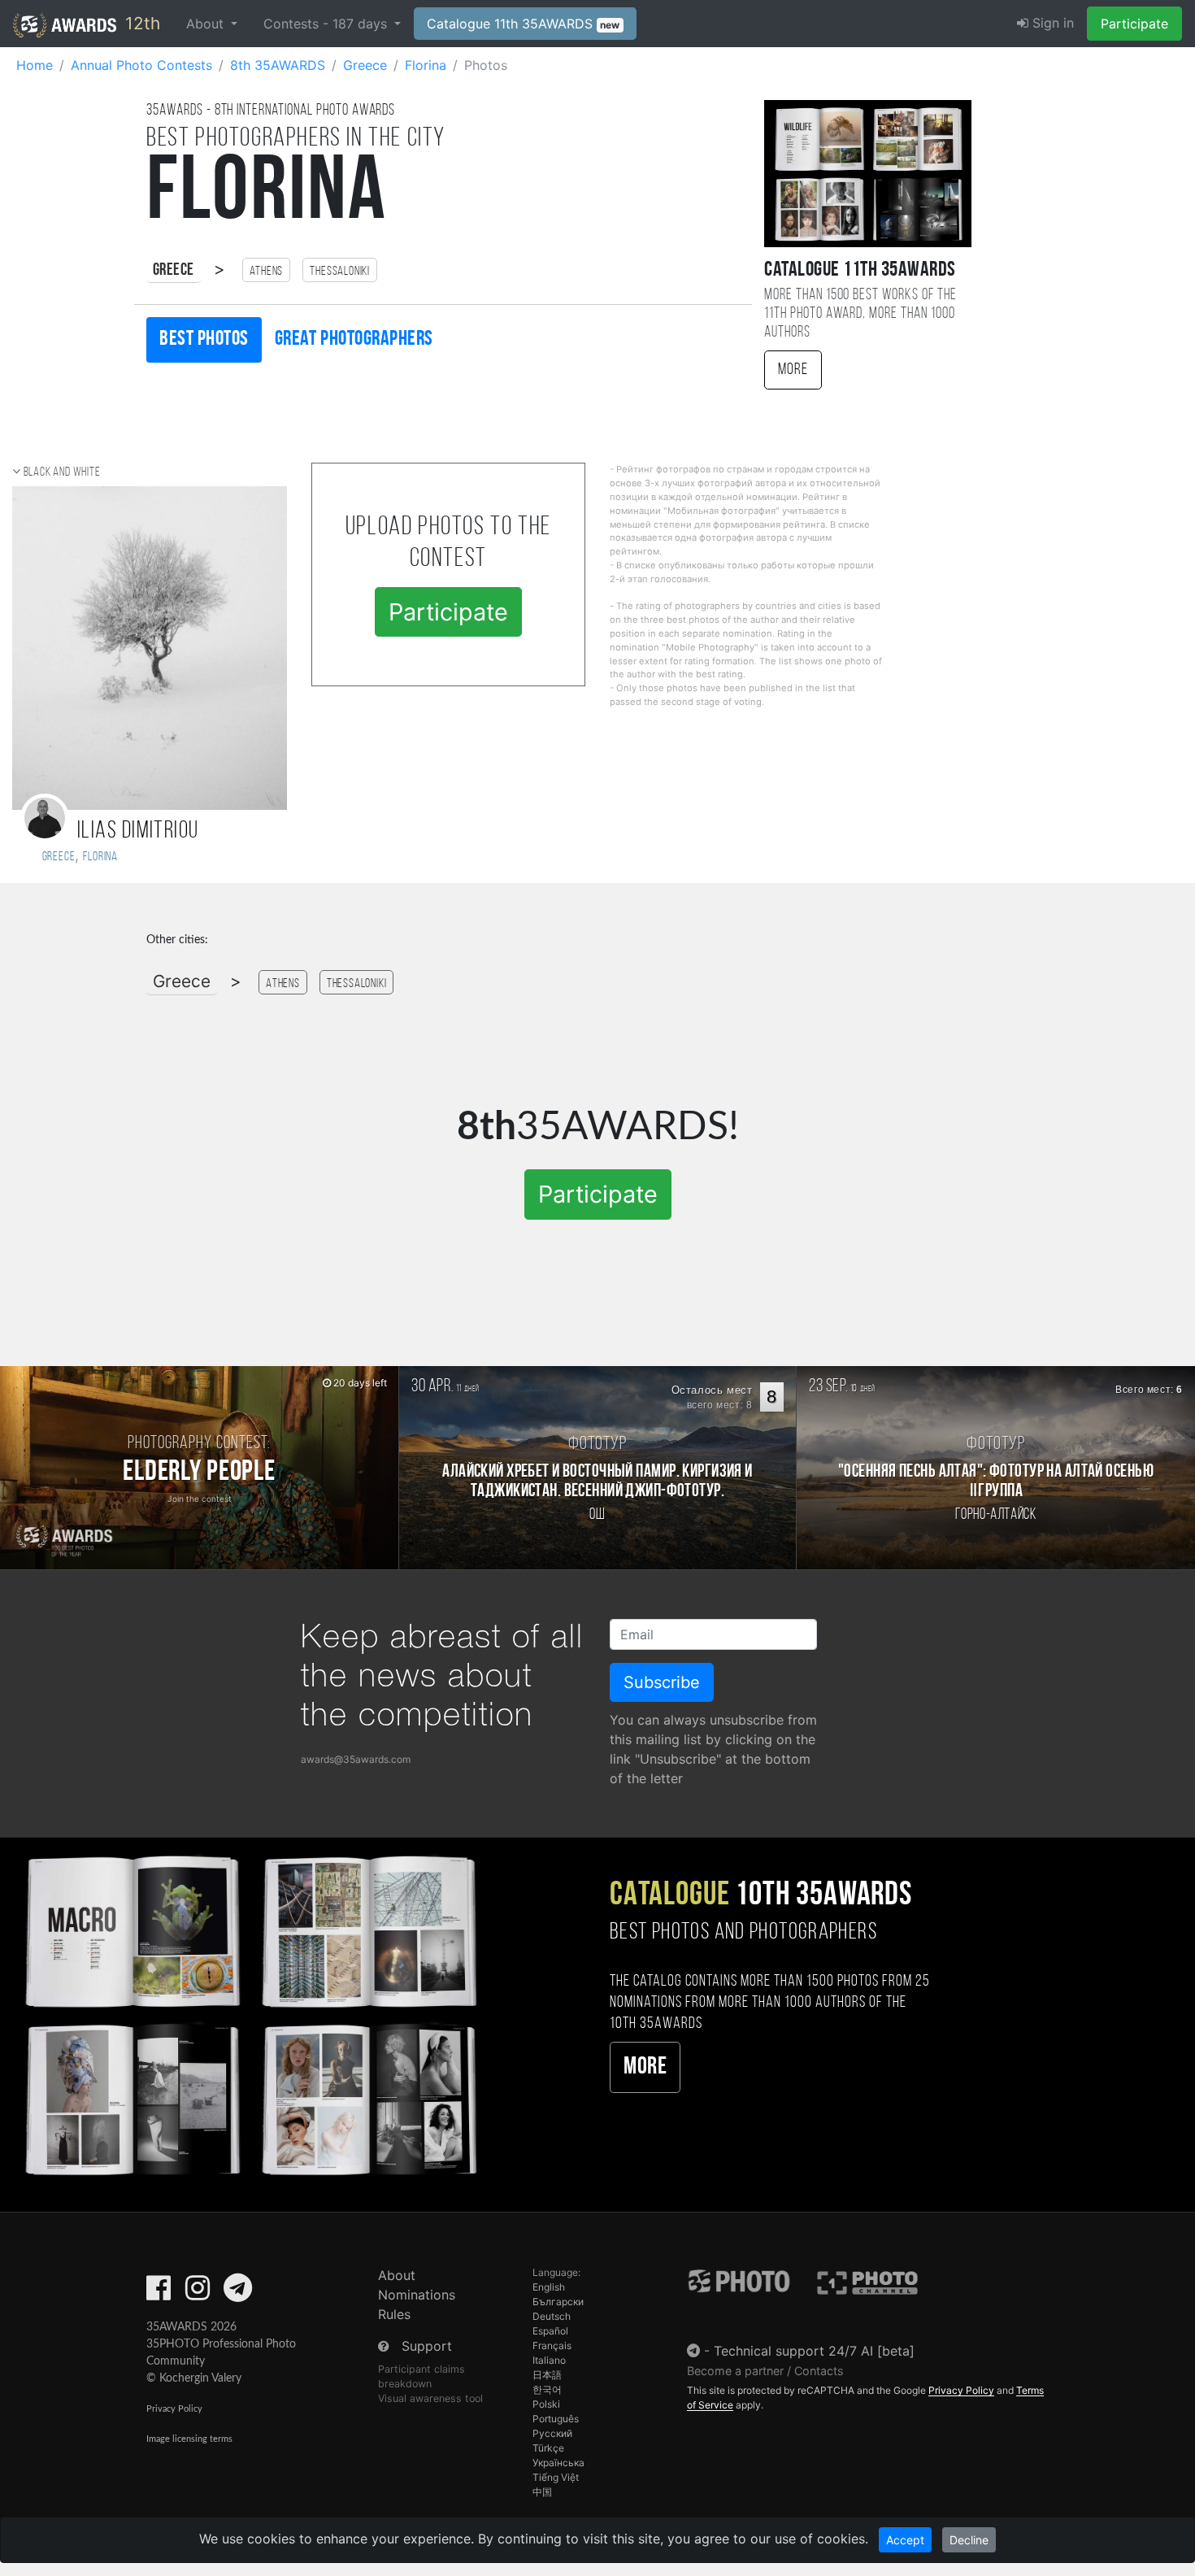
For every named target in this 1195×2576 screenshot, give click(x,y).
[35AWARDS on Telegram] (238, 2293)
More (793, 370)
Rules (394, 2314)
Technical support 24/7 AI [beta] (814, 2351)
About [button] (207, 24)
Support (427, 2346)
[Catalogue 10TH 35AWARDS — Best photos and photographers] (249, 2013)
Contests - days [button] (327, 24)
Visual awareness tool (430, 2398)
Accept (905, 2540)
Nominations (417, 2295)
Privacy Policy (174, 2409)
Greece (174, 270)
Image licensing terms (189, 2439)
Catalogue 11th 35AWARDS (524, 24)
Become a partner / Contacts (765, 2371)
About (397, 2275)
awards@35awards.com (356, 1759)
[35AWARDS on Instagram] (198, 2293)
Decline (969, 2540)
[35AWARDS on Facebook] (159, 2293)
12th (140, 23)
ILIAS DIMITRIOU (138, 831)
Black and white (62, 472)
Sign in (1051, 23)
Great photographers (354, 339)
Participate (1134, 24)
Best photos (204, 339)
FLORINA (100, 857)
